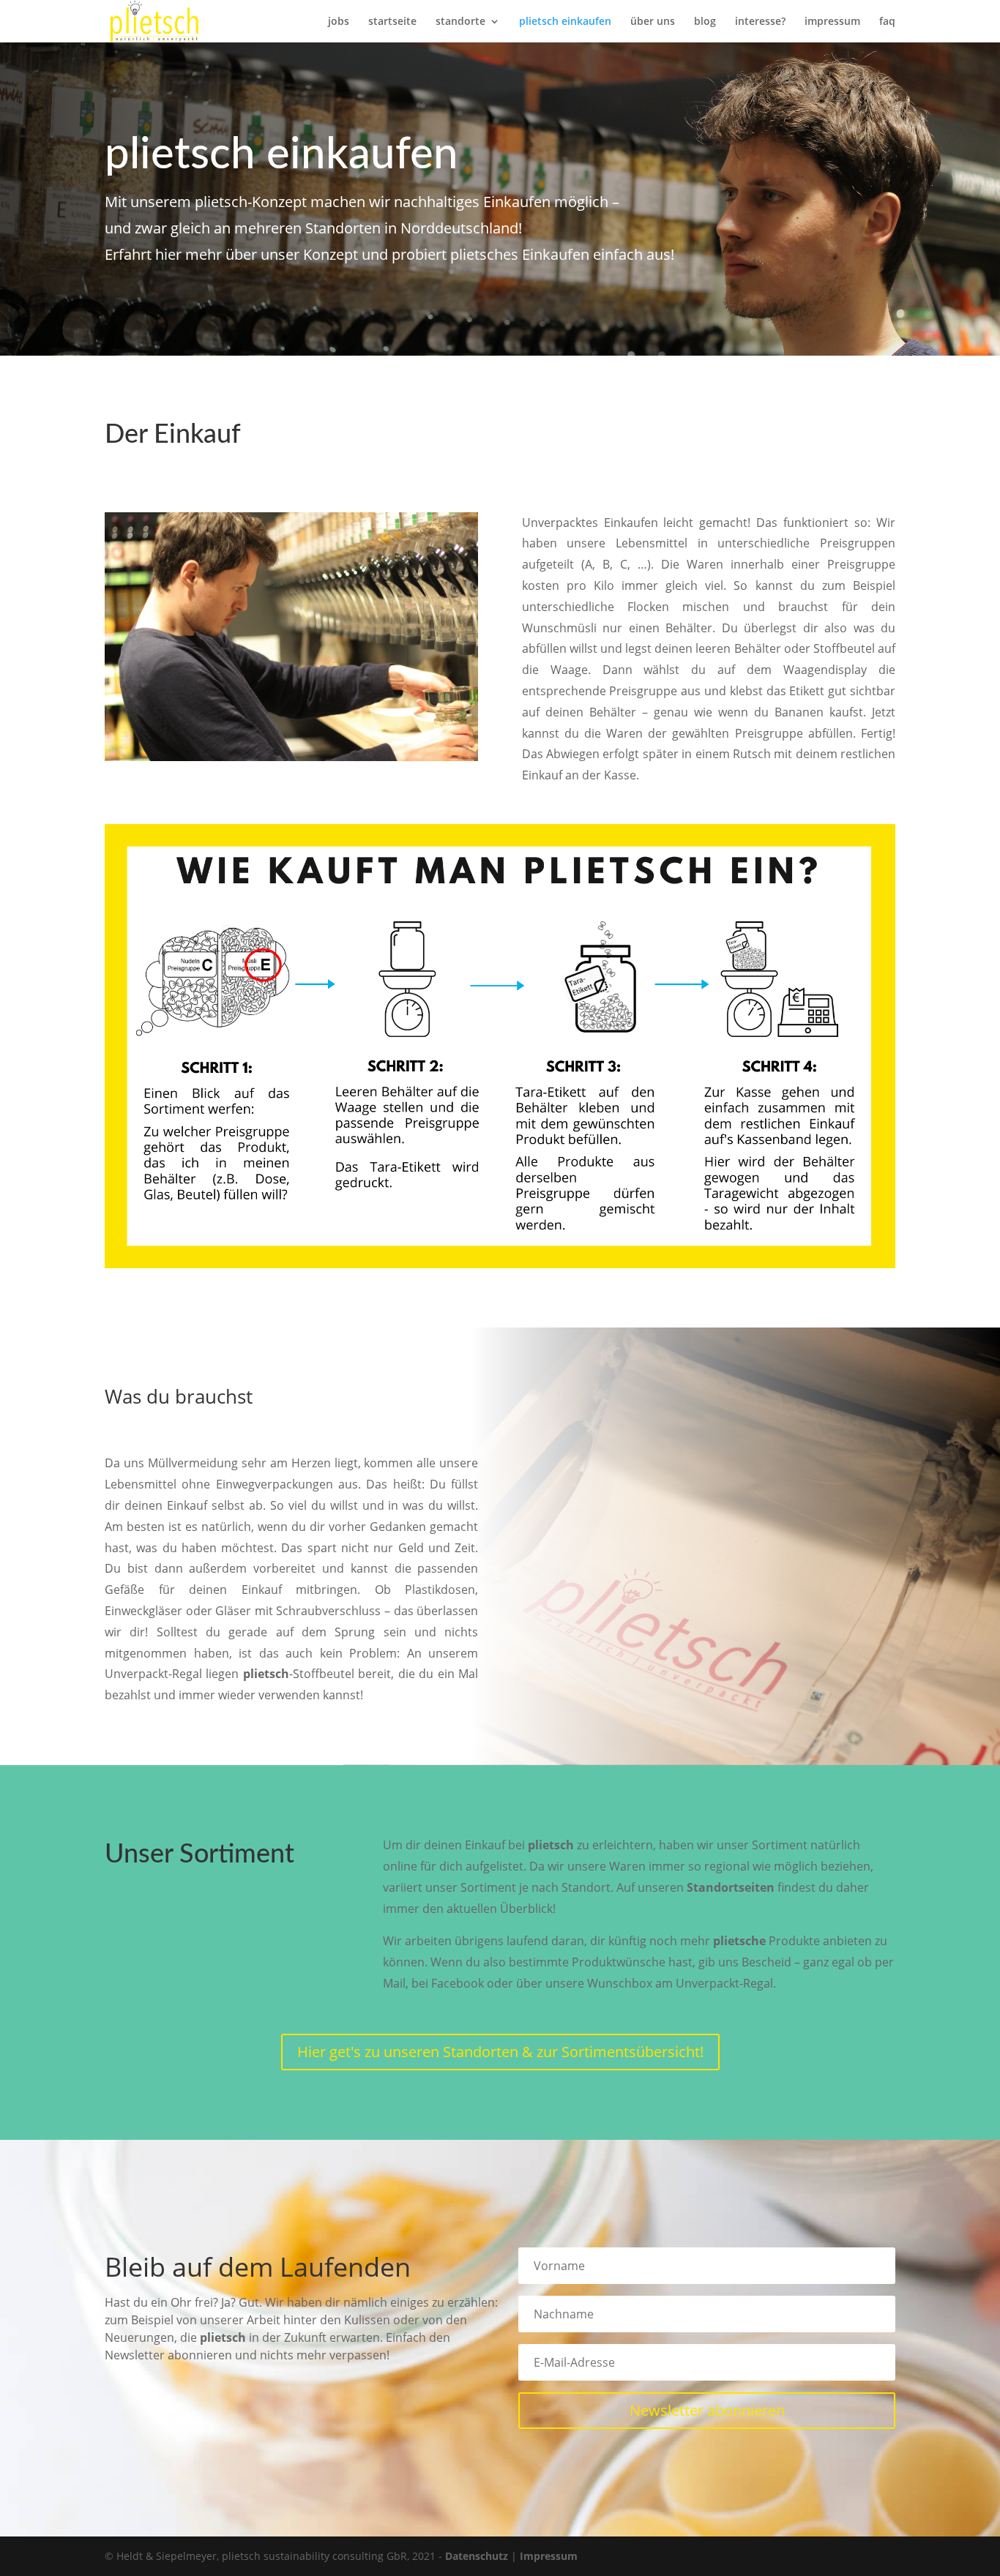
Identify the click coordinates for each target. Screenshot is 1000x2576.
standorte (460, 22)
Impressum (549, 2556)
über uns (653, 22)
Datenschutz (477, 2556)
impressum (832, 22)
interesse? (760, 22)
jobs (339, 22)
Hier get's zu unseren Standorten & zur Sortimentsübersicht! (500, 2052)
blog (705, 22)
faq (887, 22)
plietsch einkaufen (565, 22)
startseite (392, 22)
